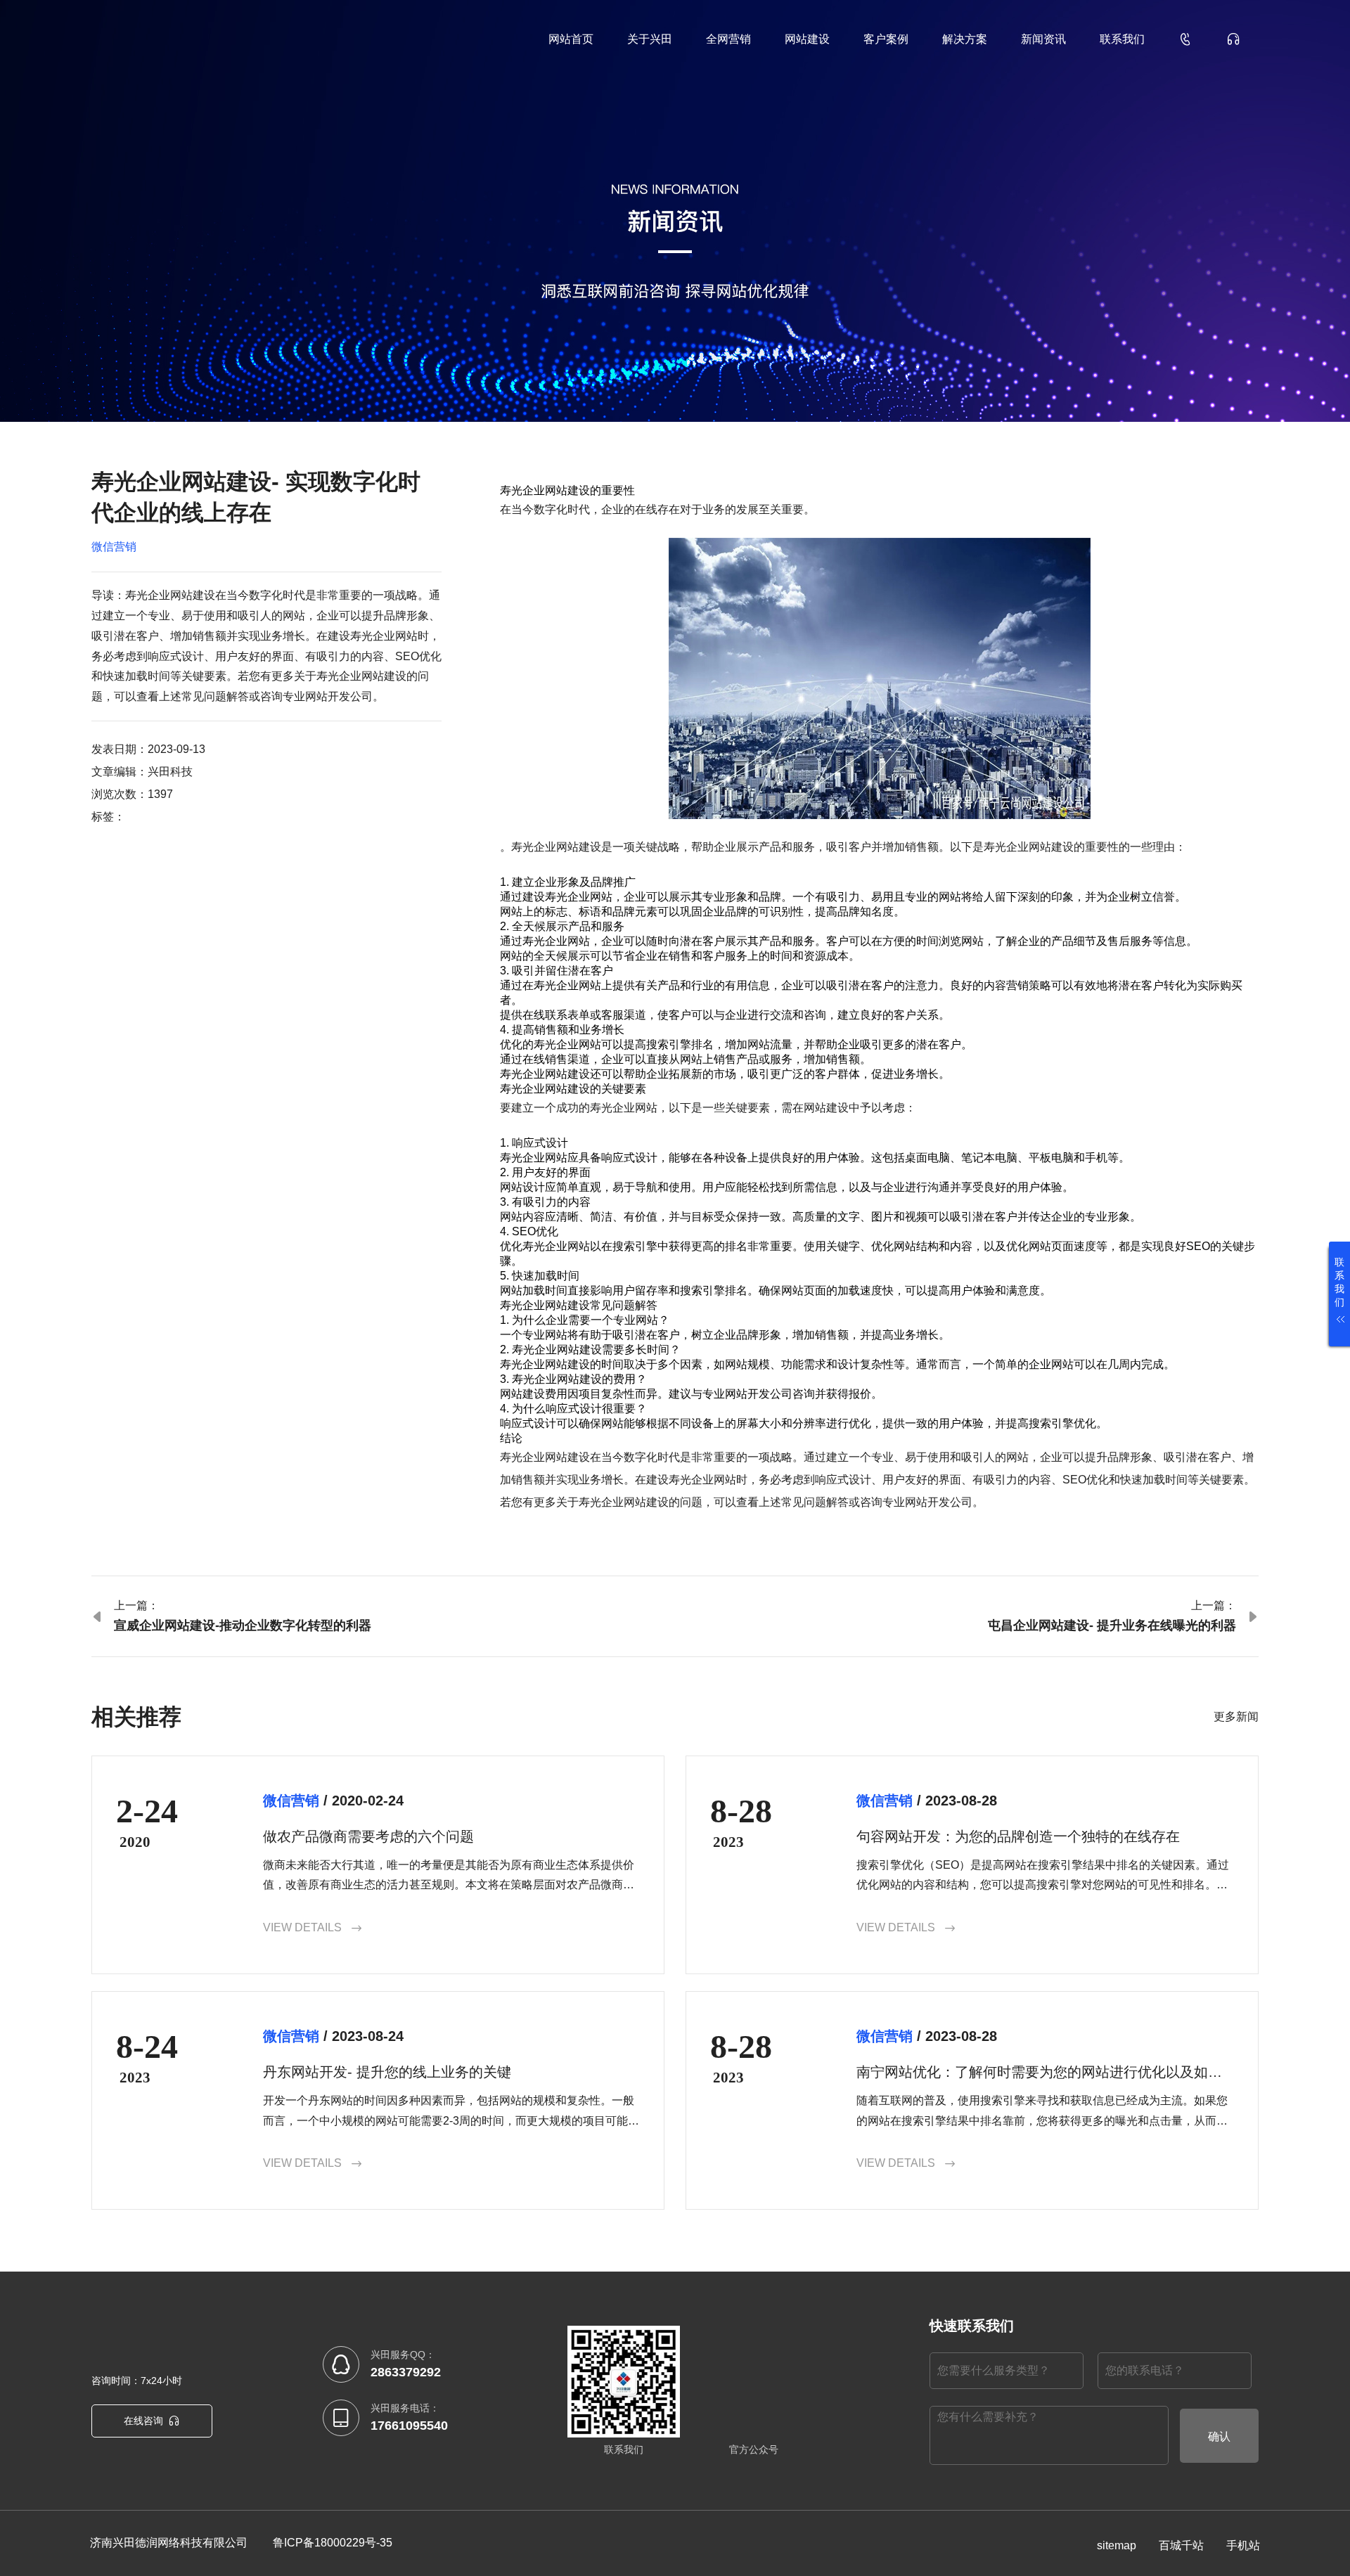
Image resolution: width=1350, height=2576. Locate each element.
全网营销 (728, 39)
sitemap (1117, 2545)
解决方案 (965, 39)
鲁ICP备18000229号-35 (333, 2543)
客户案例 (886, 39)
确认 (1219, 2436)
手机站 (1243, 2545)
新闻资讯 (1043, 39)
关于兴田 (650, 39)
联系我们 (1122, 39)
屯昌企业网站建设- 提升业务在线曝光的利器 (1112, 1625)
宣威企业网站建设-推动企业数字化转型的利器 (243, 1625)
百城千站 (1181, 2545)
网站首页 (571, 39)
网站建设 (807, 39)
